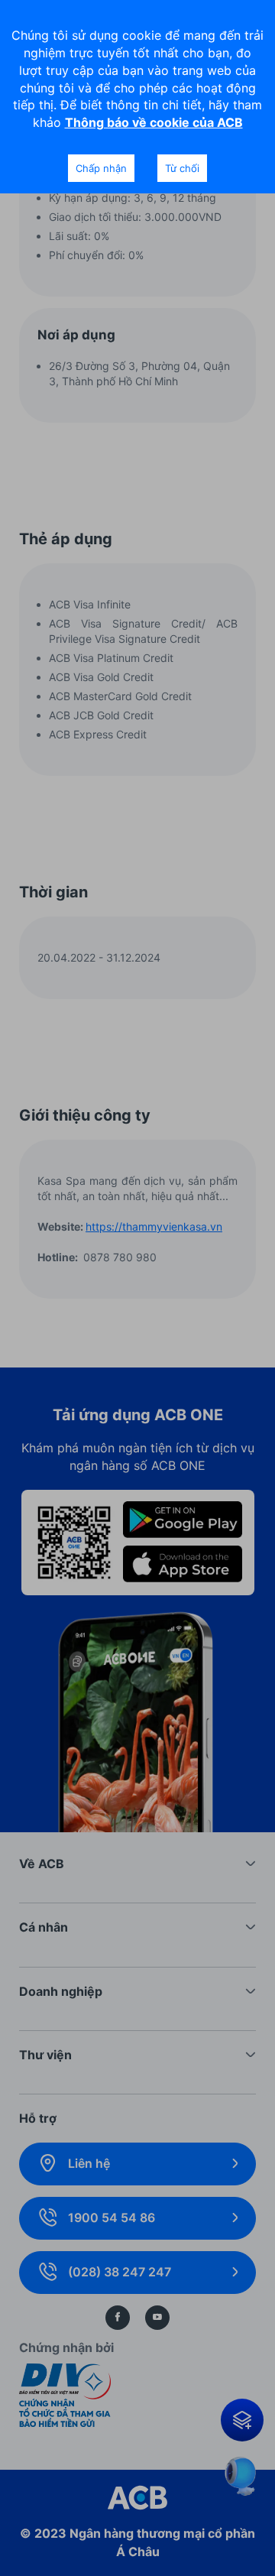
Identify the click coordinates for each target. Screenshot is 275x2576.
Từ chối (182, 168)
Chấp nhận (101, 168)
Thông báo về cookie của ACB (154, 122)
